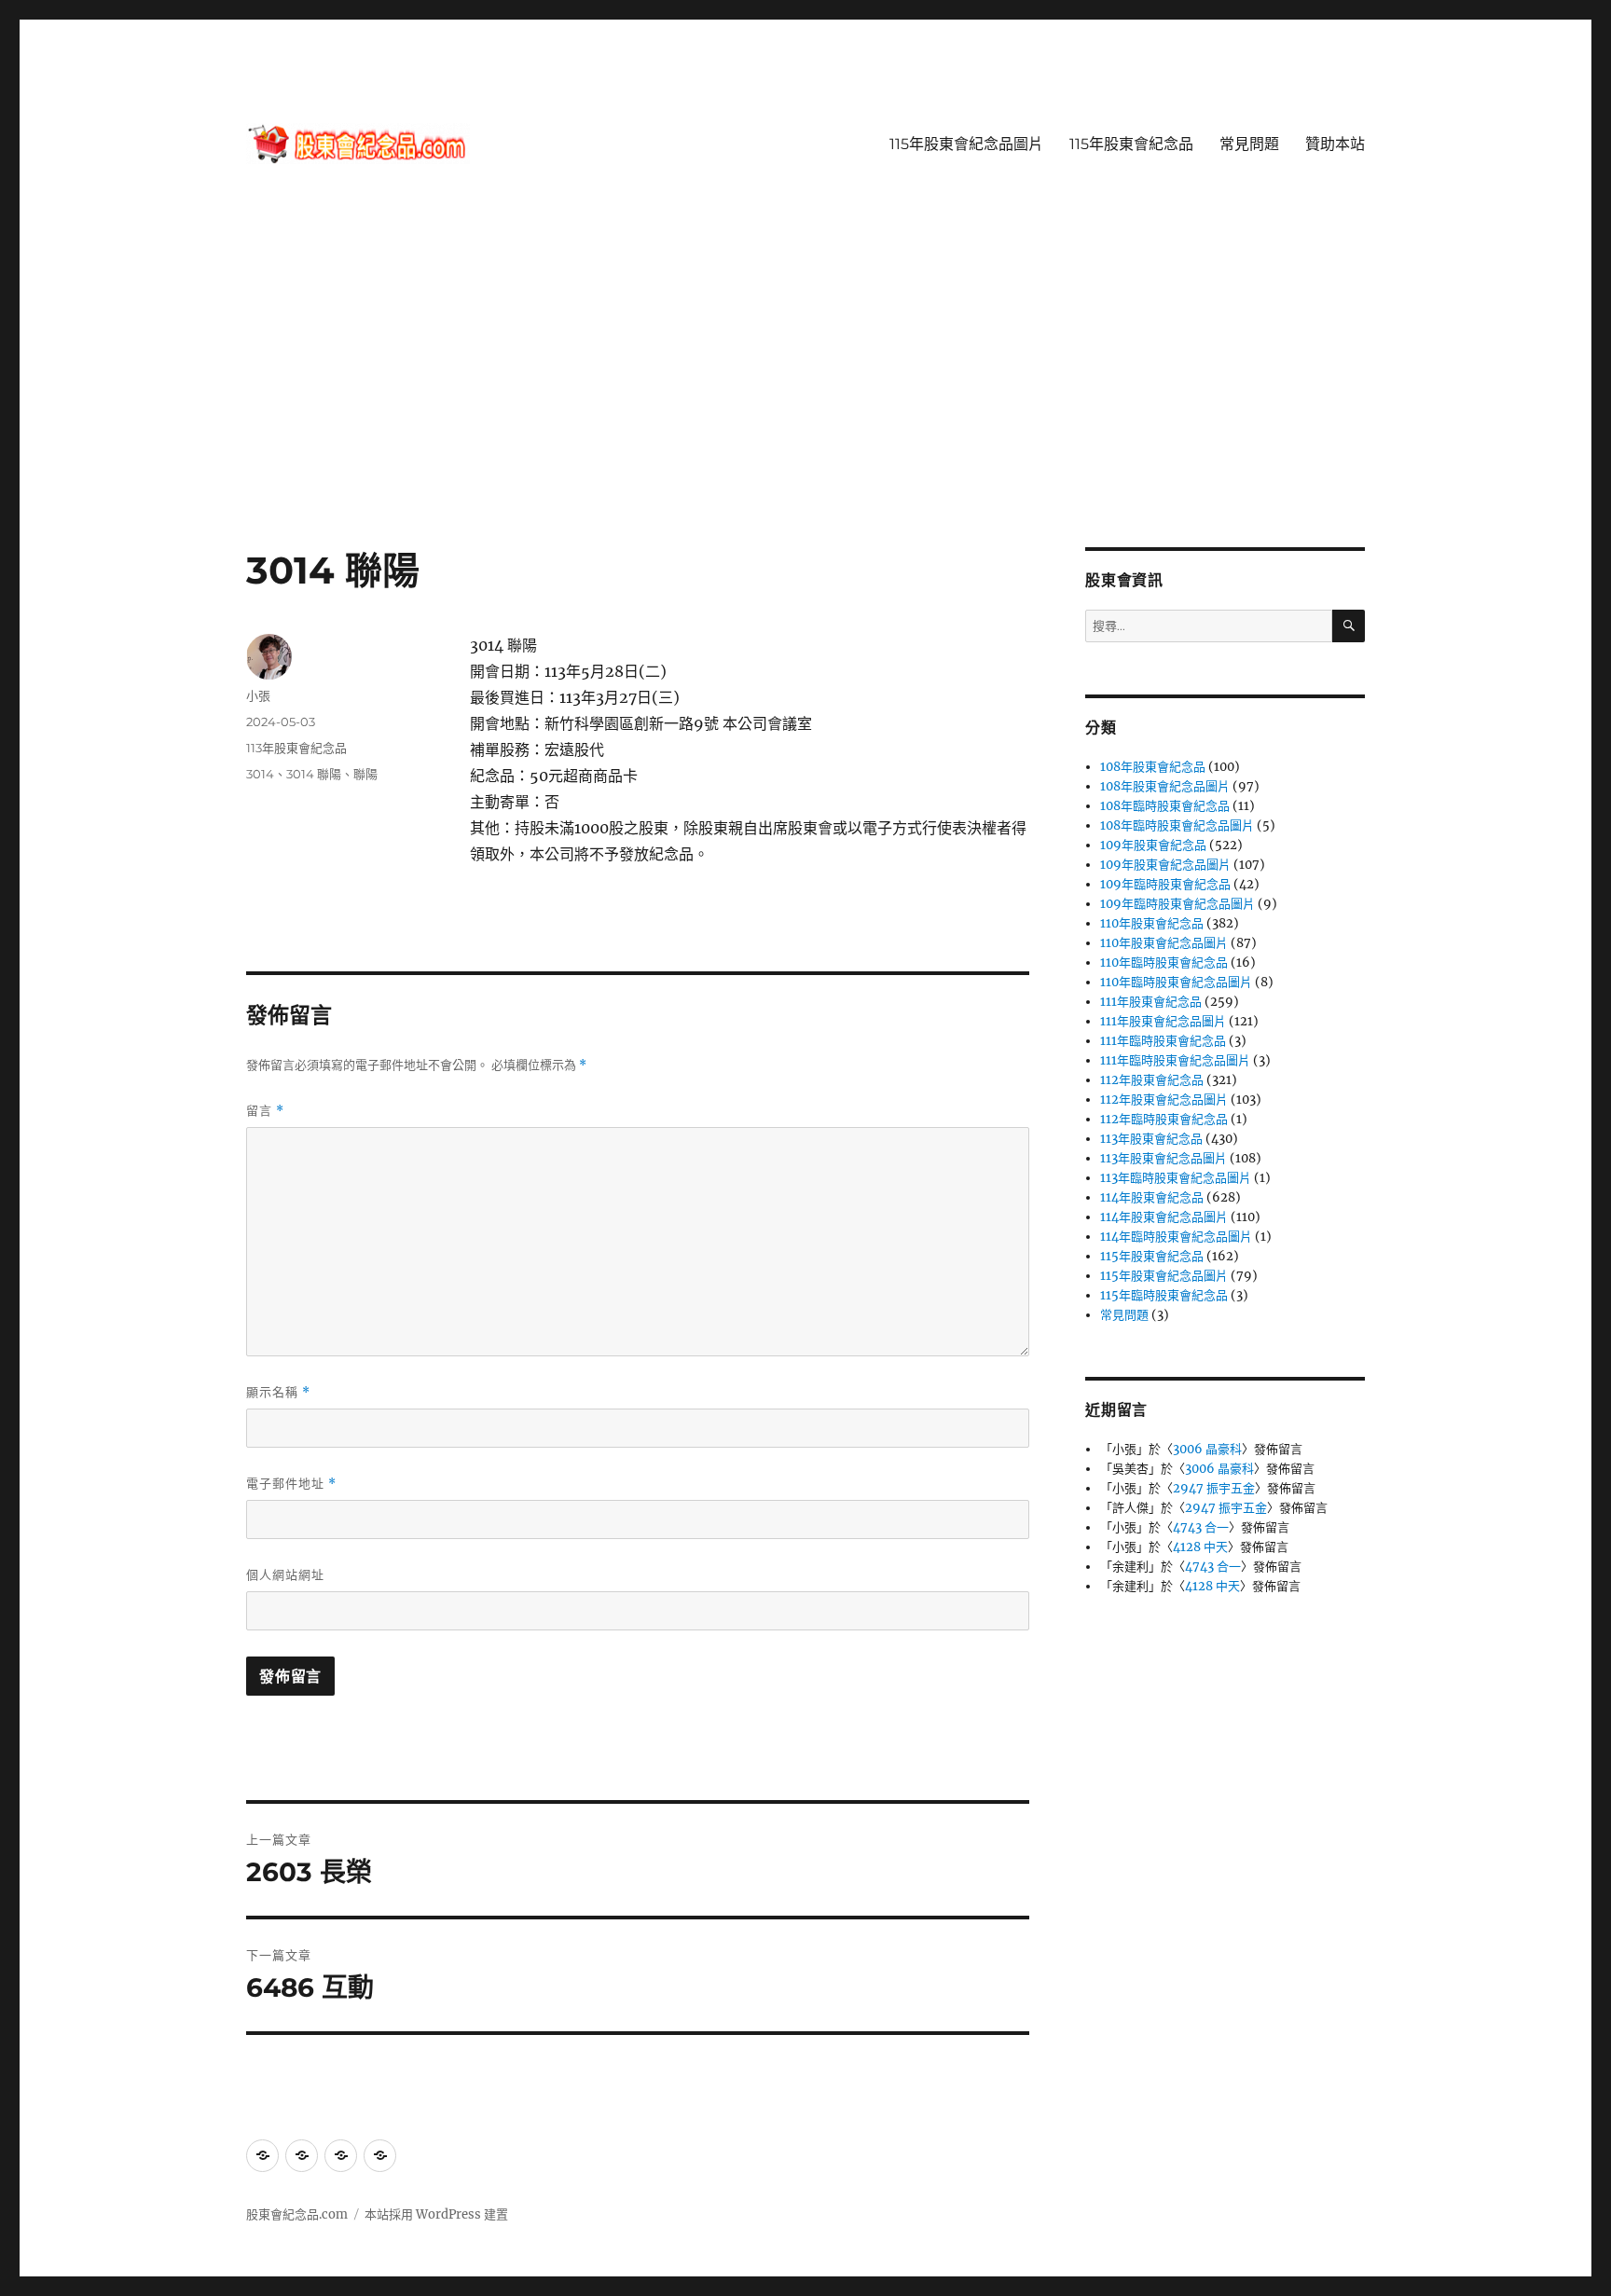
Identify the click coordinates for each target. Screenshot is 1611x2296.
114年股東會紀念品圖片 (1164, 1217)
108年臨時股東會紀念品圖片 (1177, 825)
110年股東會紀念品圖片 (1164, 943)
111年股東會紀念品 (1151, 1002)
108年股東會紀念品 (1153, 767)
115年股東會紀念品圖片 (966, 144)
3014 (260, 774)
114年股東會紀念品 (1152, 1197)
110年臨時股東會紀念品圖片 (1176, 982)
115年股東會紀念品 (1131, 144)
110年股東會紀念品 (1152, 923)
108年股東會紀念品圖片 (1165, 786)
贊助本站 (1335, 144)
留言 (265, 1111)
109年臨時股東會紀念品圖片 (1177, 904)
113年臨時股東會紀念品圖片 (1176, 1178)
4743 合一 (1201, 1527)
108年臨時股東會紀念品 (1165, 806)
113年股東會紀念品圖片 (1163, 1158)
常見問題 (1249, 144)
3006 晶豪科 (1207, 1449)
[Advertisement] (805, 409)
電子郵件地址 (291, 1484)
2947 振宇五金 (1214, 1488)
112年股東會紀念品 (1152, 1080)
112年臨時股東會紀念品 (1164, 1119)
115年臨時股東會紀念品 (1164, 1295)
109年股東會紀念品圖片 (1165, 865)
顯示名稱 (278, 1392)
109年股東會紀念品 (1153, 845)
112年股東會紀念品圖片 (1164, 1100)
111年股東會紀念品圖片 (1163, 1021)
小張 (258, 695)
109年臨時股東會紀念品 (1165, 884)
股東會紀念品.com (297, 2214)
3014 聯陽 (314, 774)
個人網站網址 (285, 1574)
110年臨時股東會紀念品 (1164, 962)
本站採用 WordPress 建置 (436, 2214)
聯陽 (365, 774)
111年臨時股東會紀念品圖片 (1175, 1060)
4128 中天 (1200, 1547)
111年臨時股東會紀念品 (1163, 1041)
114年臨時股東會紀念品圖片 (1176, 1237)
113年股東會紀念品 (296, 748)
